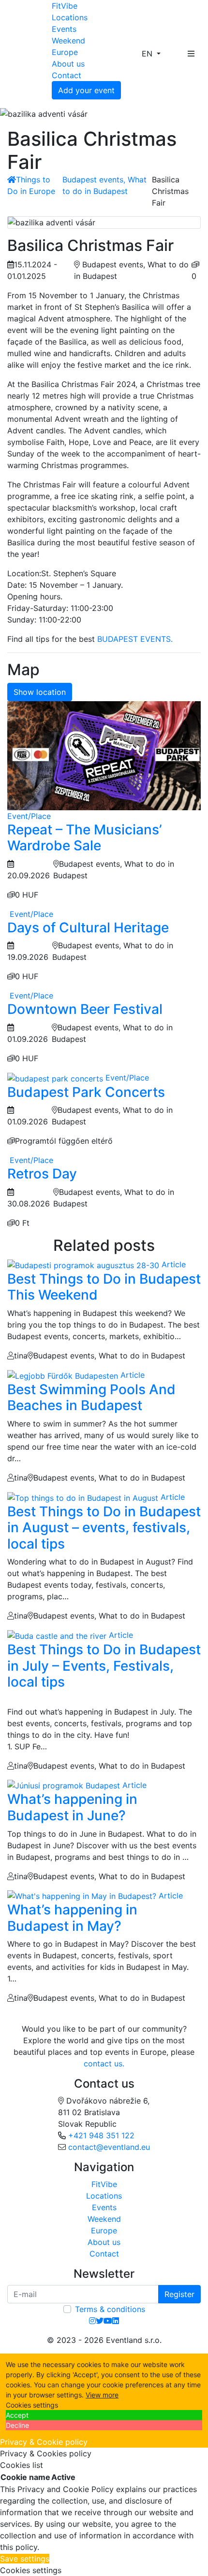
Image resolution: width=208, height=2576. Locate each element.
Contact (67, 75)
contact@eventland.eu (109, 2147)
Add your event (86, 90)
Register (179, 2294)
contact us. (104, 2064)
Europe (65, 52)
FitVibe (65, 6)
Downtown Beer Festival (85, 1009)
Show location (40, 692)
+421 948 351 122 (101, 2135)
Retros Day (42, 1174)
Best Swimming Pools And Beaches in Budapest (91, 1398)
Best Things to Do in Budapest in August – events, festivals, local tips (104, 1528)
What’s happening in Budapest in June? (72, 1807)
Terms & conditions (110, 2309)
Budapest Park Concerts (86, 1092)
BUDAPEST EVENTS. (135, 639)
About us (68, 64)
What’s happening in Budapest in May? (72, 1918)
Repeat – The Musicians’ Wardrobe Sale (85, 838)
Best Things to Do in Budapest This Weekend (104, 1287)
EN (148, 54)
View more (102, 2395)
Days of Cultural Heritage (88, 928)
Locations (70, 17)
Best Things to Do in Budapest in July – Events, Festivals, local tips (104, 1666)
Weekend (68, 41)
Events (64, 29)
